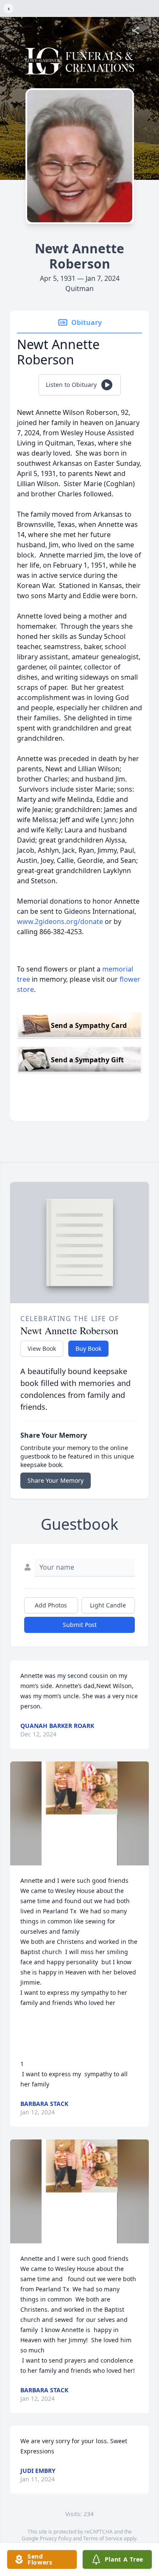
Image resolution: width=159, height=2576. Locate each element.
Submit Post (80, 1625)
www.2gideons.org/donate (60, 921)
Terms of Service (103, 2538)
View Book (42, 1348)
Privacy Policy (56, 2538)
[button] (79, 1813)
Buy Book (88, 1348)
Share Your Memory (56, 1480)
